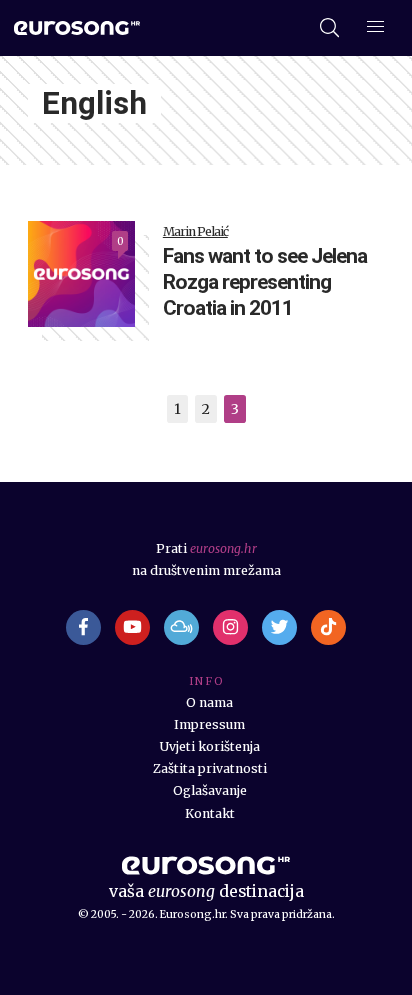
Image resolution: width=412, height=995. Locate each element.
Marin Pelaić (195, 231)
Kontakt (210, 813)
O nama (209, 702)
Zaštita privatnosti (210, 768)
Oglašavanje (210, 790)
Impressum (209, 724)
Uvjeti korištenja (210, 746)
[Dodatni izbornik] (375, 28)
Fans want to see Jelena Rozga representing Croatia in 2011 (265, 282)
